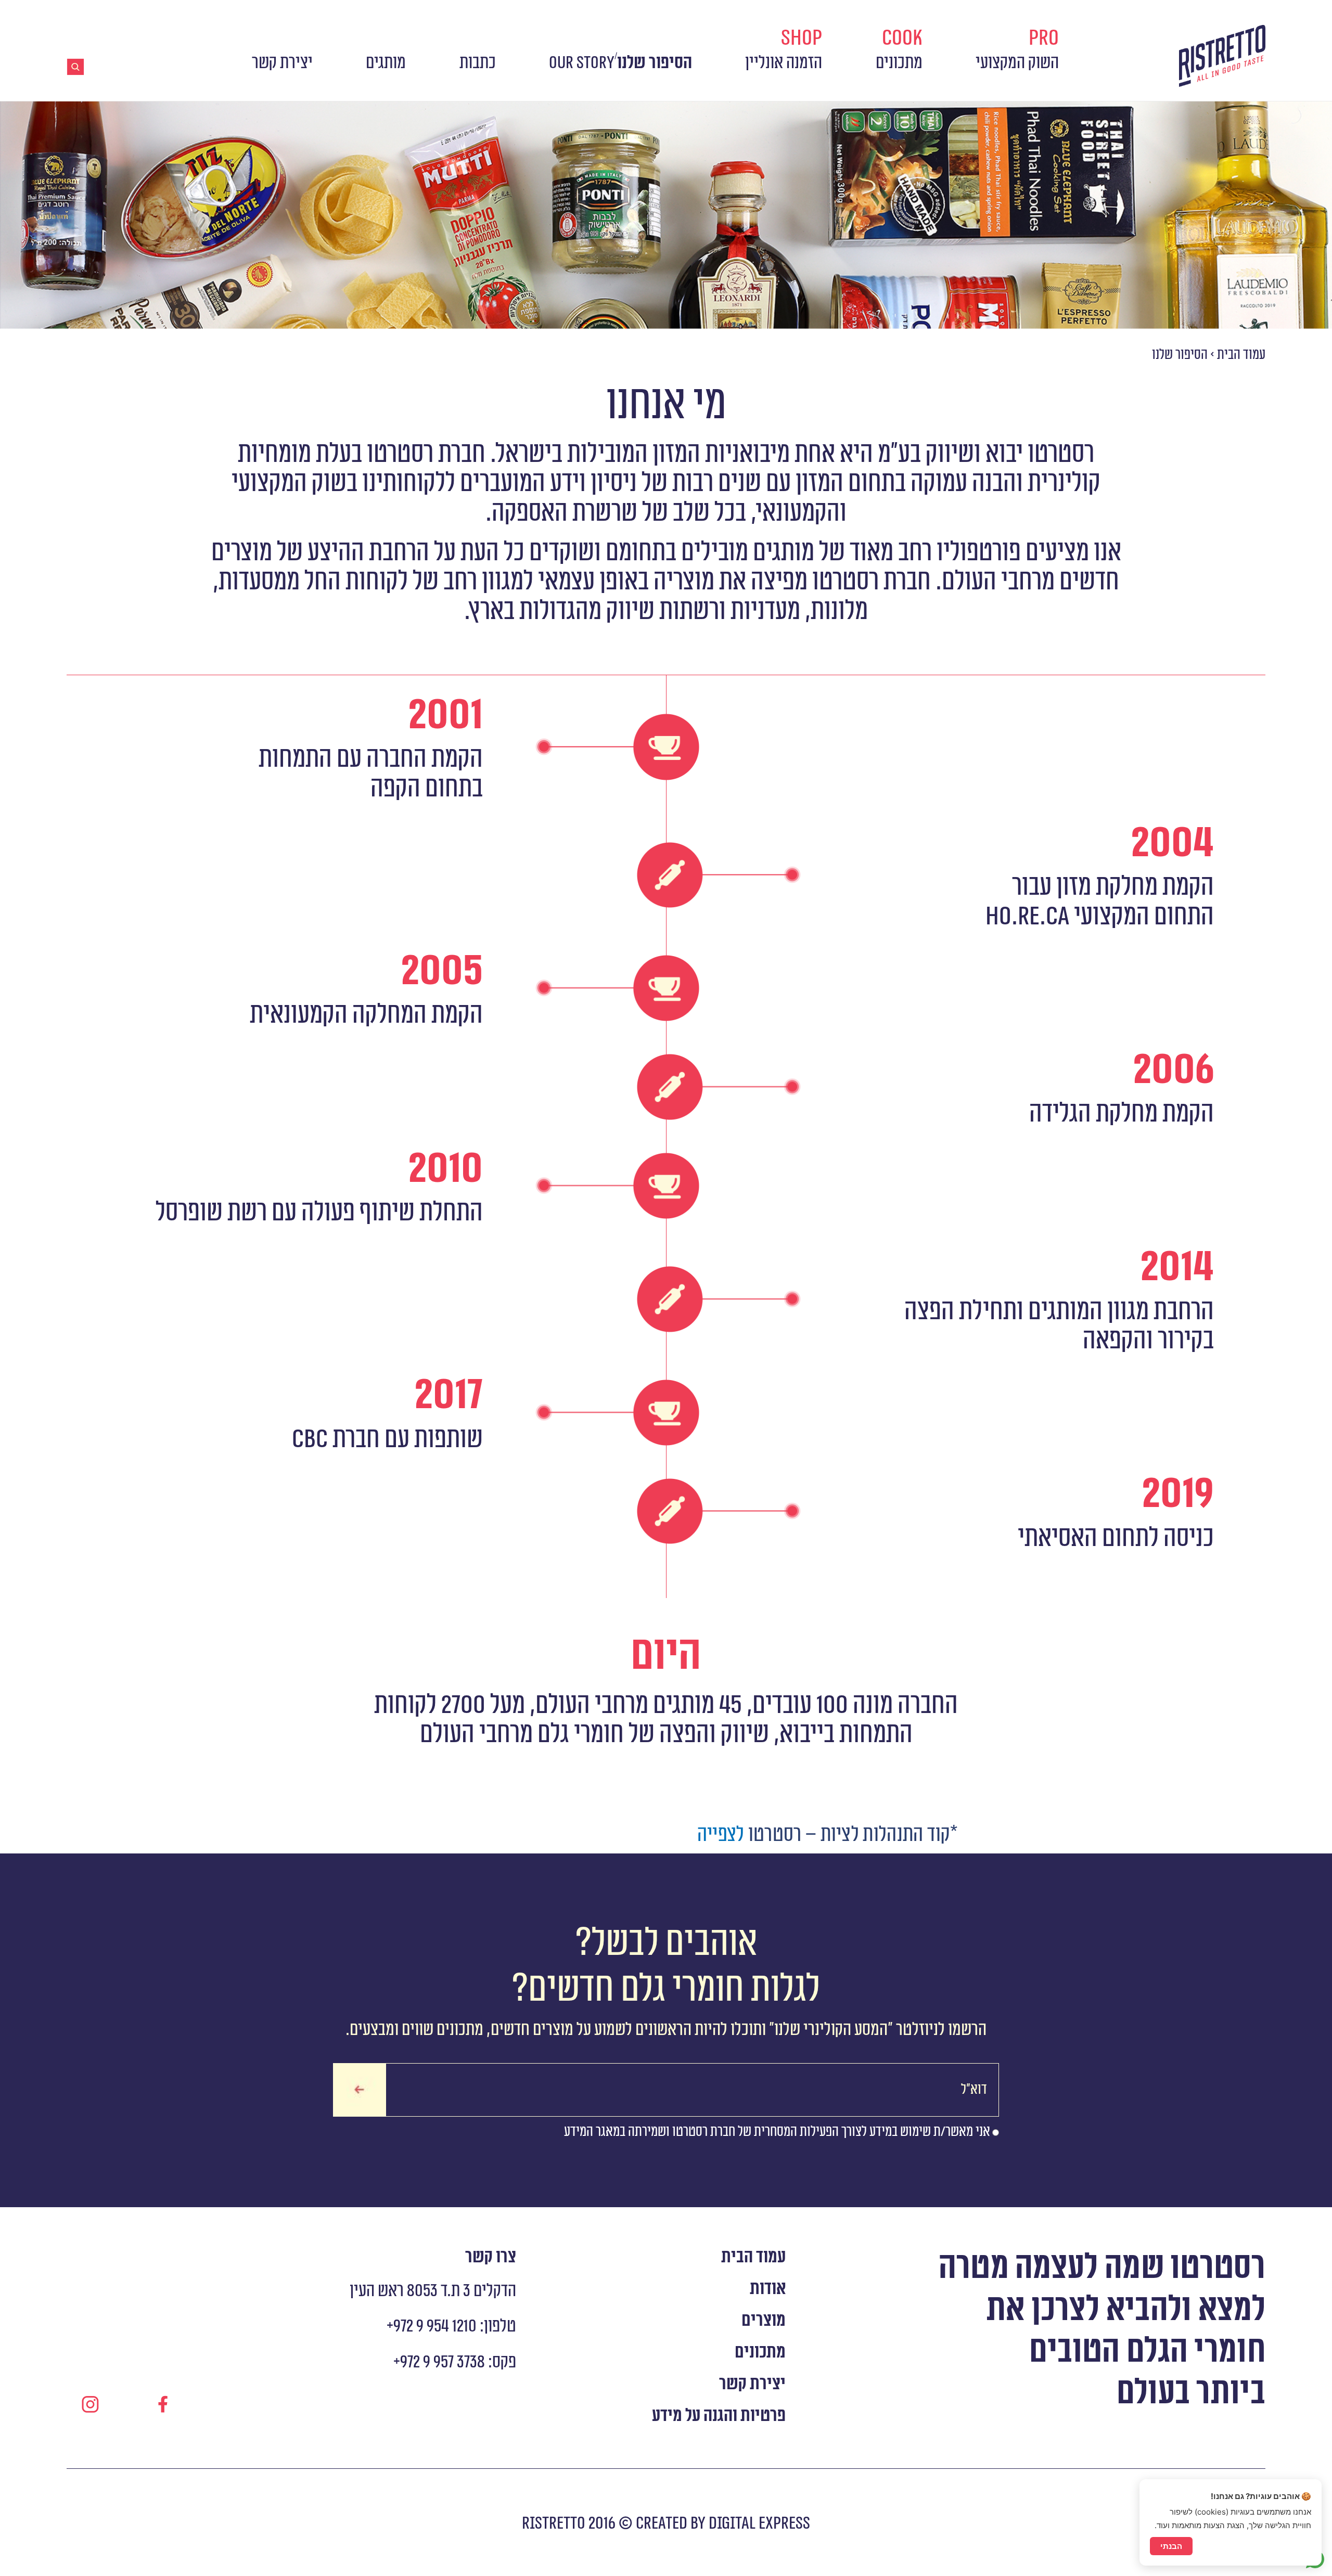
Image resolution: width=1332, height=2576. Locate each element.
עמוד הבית (1241, 355)
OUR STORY (582, 63)
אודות (768, 2289)
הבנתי (1171, 2546)
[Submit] (360, 2090)
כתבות (478, 63)
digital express (758, 2523)
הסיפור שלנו (655, 63)
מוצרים (764, 2321)
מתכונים (899, 49)
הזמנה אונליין (784, 49)
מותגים (386, 63)
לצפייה (721, 1835)
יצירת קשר (282, 63)
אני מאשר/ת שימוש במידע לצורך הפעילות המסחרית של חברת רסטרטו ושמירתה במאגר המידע (777, 2132)
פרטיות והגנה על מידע (719, 2416)
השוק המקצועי (1017, 49)
